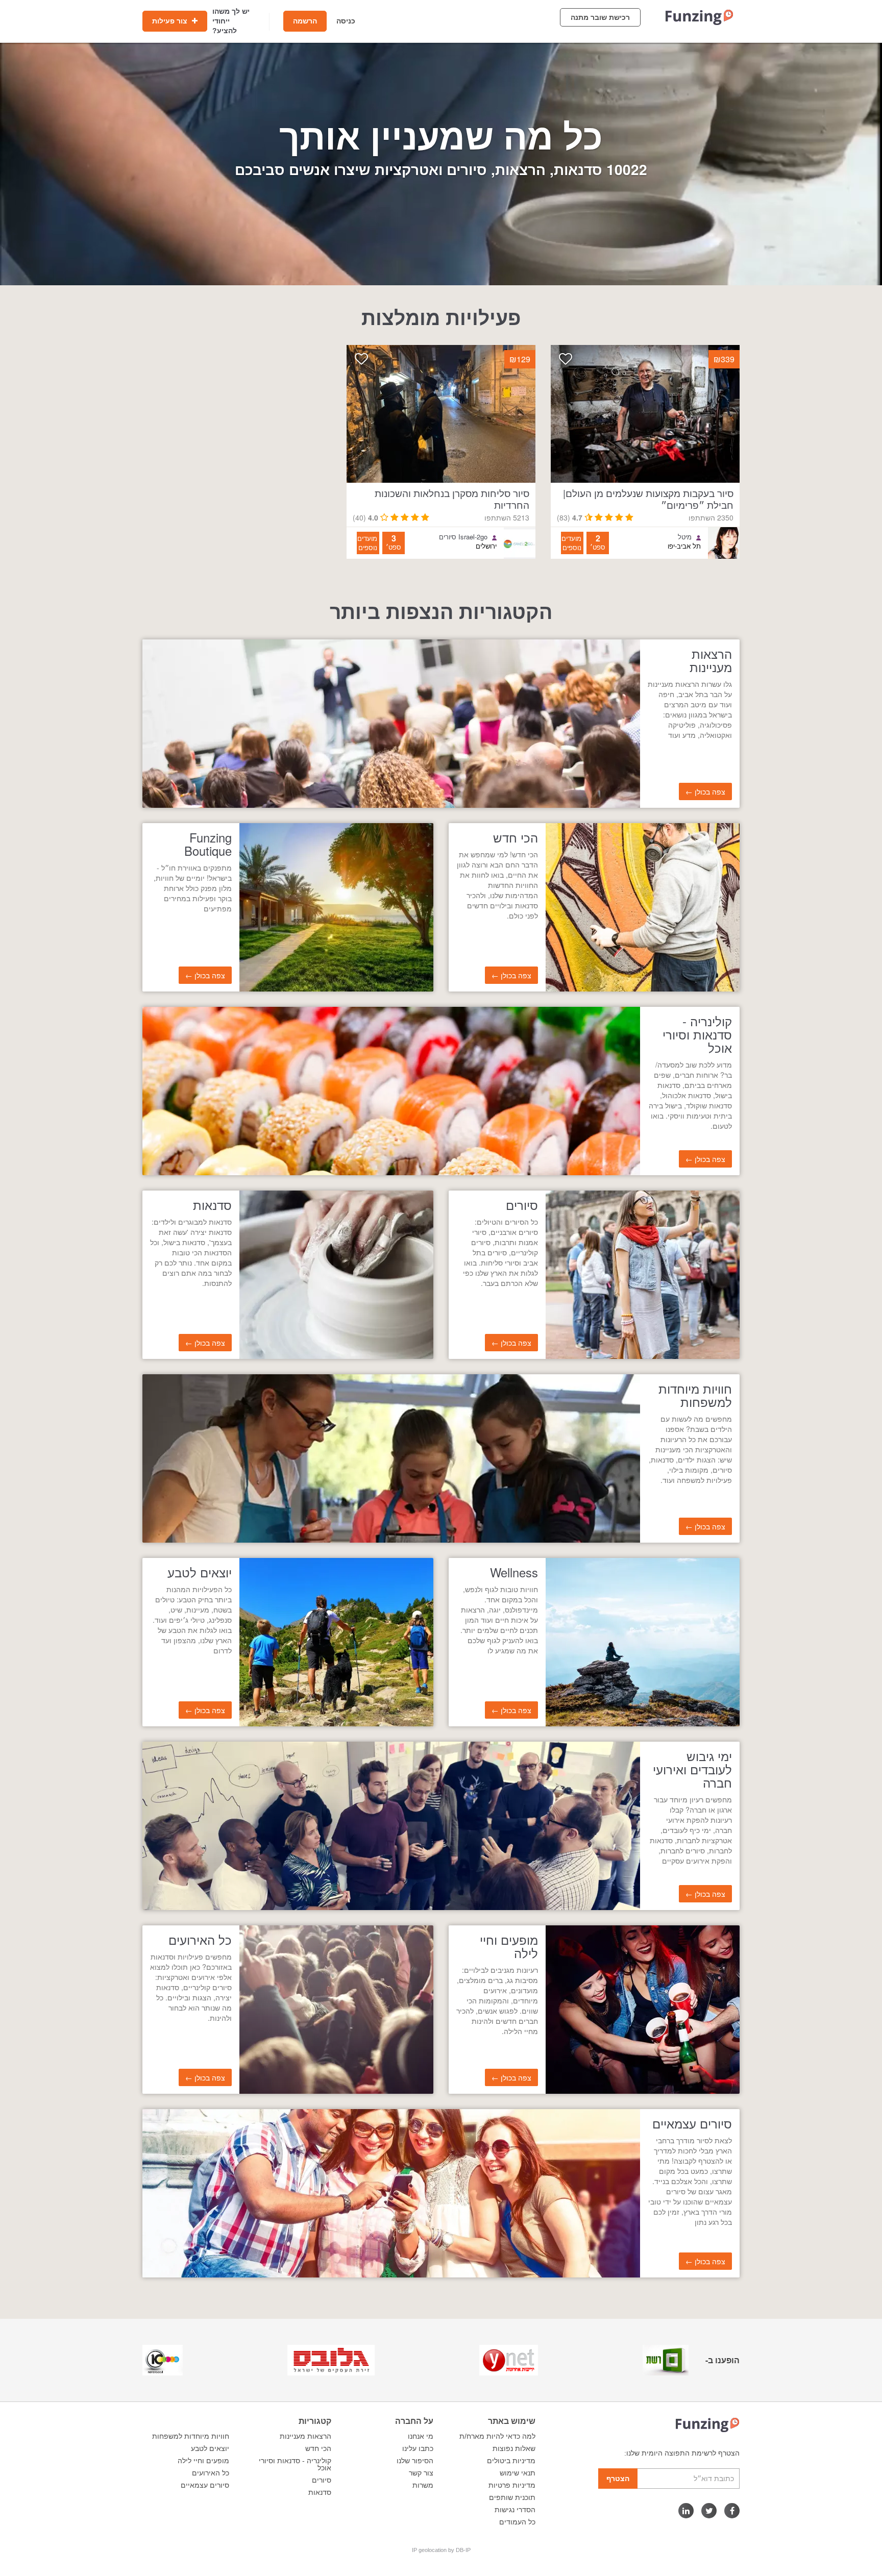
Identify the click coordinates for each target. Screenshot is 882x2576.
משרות (423, 2485)
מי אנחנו (421, 2436)
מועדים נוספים (571, 543)
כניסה (346, 21)
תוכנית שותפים (512, 2497)
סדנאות (320, 2492)
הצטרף (618, 2479)
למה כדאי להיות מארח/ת (497, 2436)
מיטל (685, 537)
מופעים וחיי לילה (203, 2461)
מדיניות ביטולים (511, 2461)
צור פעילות (171, 21)
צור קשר (421, 2473)
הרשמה (305, 21)
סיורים (322, 2480)
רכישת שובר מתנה (600, 17)
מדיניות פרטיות (512, 2485)
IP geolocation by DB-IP (441, 2550)
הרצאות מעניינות (305, 2436)
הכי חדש (318, 2448)
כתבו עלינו (418, 2448)
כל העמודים (517, 2522)
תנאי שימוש (518, 2473)
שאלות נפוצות (514, 2448)
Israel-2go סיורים (463, 537)
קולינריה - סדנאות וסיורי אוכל (295, 2464)
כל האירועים (211, 2473)
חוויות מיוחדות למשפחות (191, 2436)
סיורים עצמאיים (205, 2485)
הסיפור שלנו (415, 2461)
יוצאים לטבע (210, 2448)
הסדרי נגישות (515, 2510)
